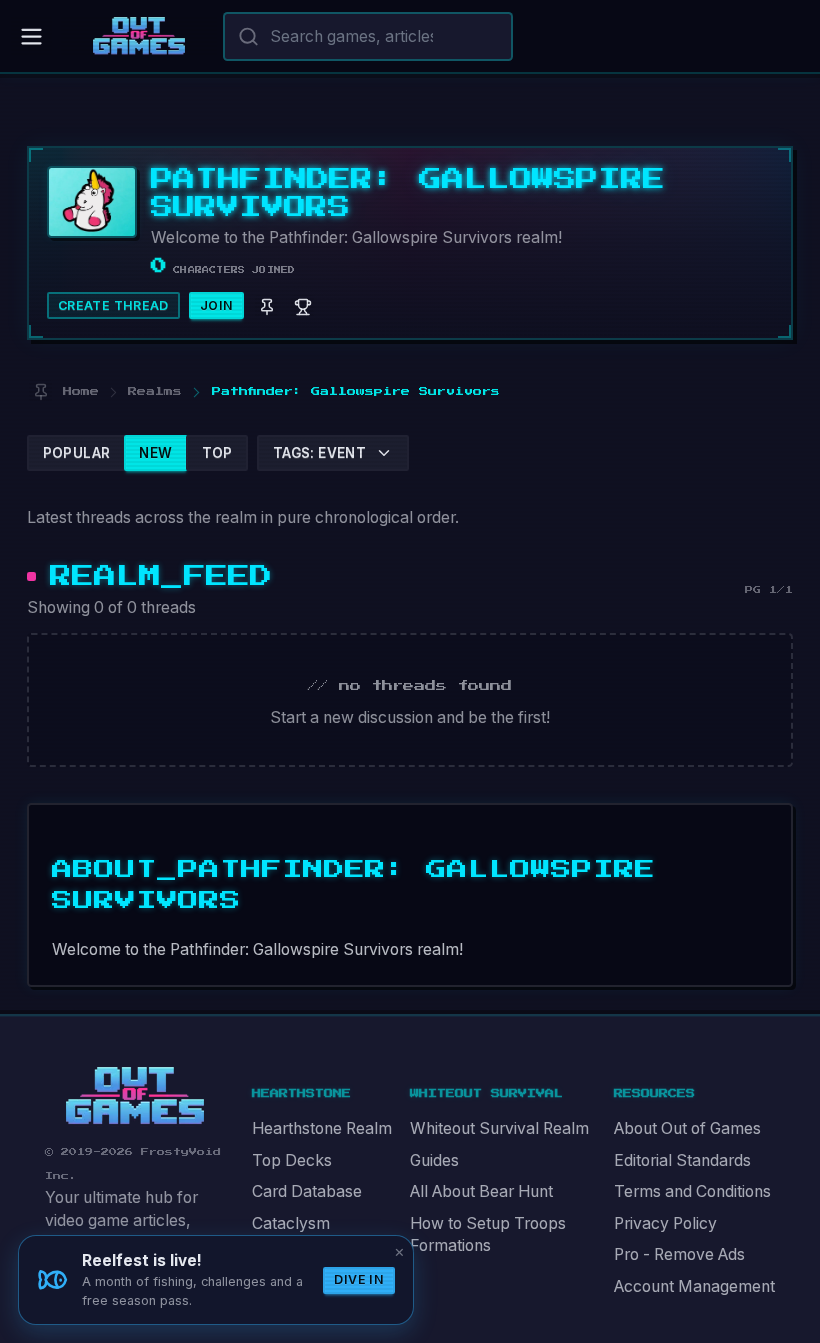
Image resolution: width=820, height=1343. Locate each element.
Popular (77, 453)
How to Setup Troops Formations (488, 1235)
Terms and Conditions (692, 1191)
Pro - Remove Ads (679, 1254)
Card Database (307, 1191)
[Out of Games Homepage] (135, 1096)
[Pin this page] (40, 391)
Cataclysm (291, 1223)
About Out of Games (687, 1128)
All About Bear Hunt (481, 1191)
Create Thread (113, 305)
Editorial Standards (682, 1160)
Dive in (359, 1279)
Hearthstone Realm (322, 1128)
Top (217, 453)
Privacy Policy (665, 1223)
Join (217, 305)
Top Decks (292, 1160)
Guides (434, 1160)
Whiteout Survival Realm (499, 1128)
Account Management (694, 1286)
